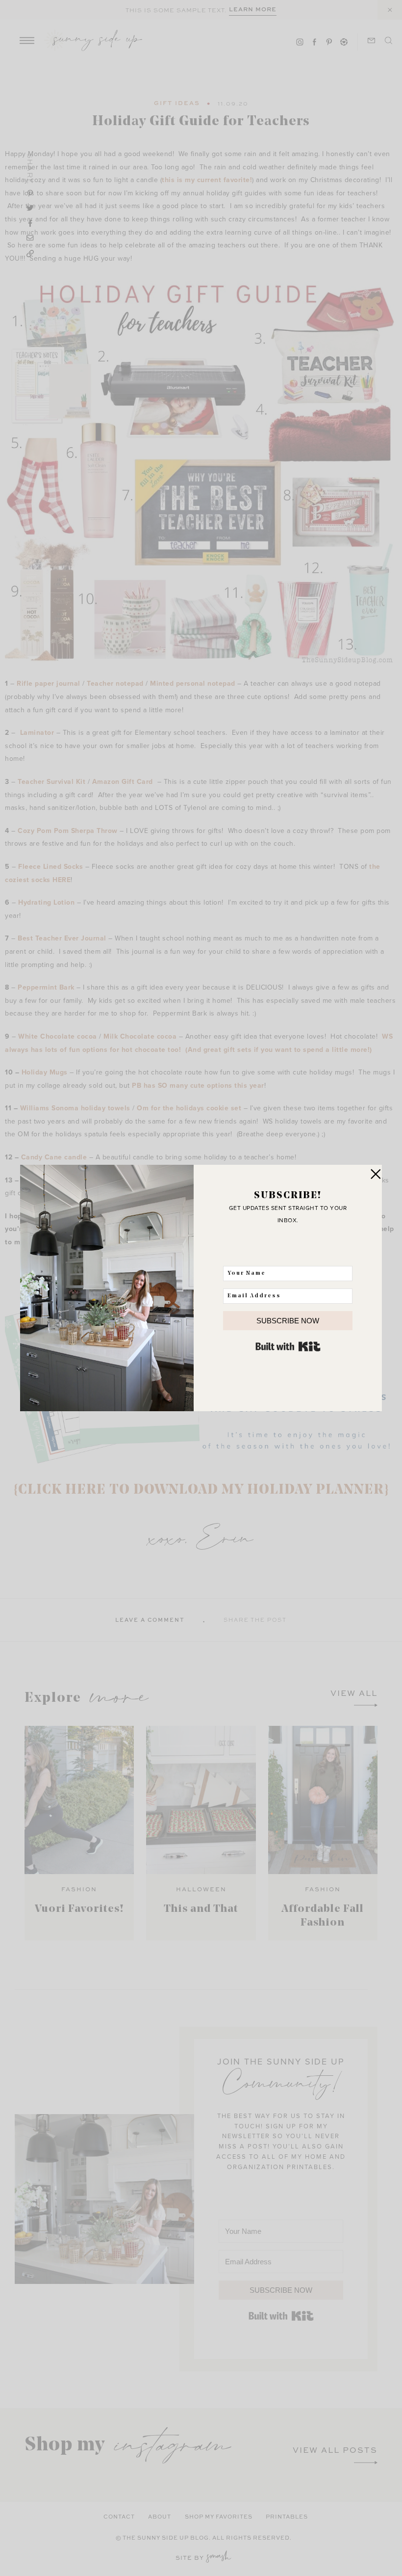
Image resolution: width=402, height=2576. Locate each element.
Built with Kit (288, 1346)
